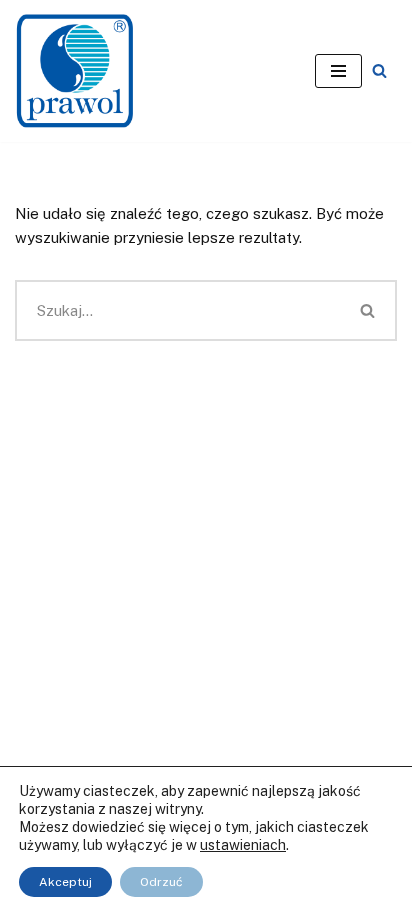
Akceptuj (65, 882)
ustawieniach (243, 845)
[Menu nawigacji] (338, 71)
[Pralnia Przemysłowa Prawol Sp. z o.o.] (75, 71)
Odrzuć (161, 882)
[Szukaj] (379, 70)
